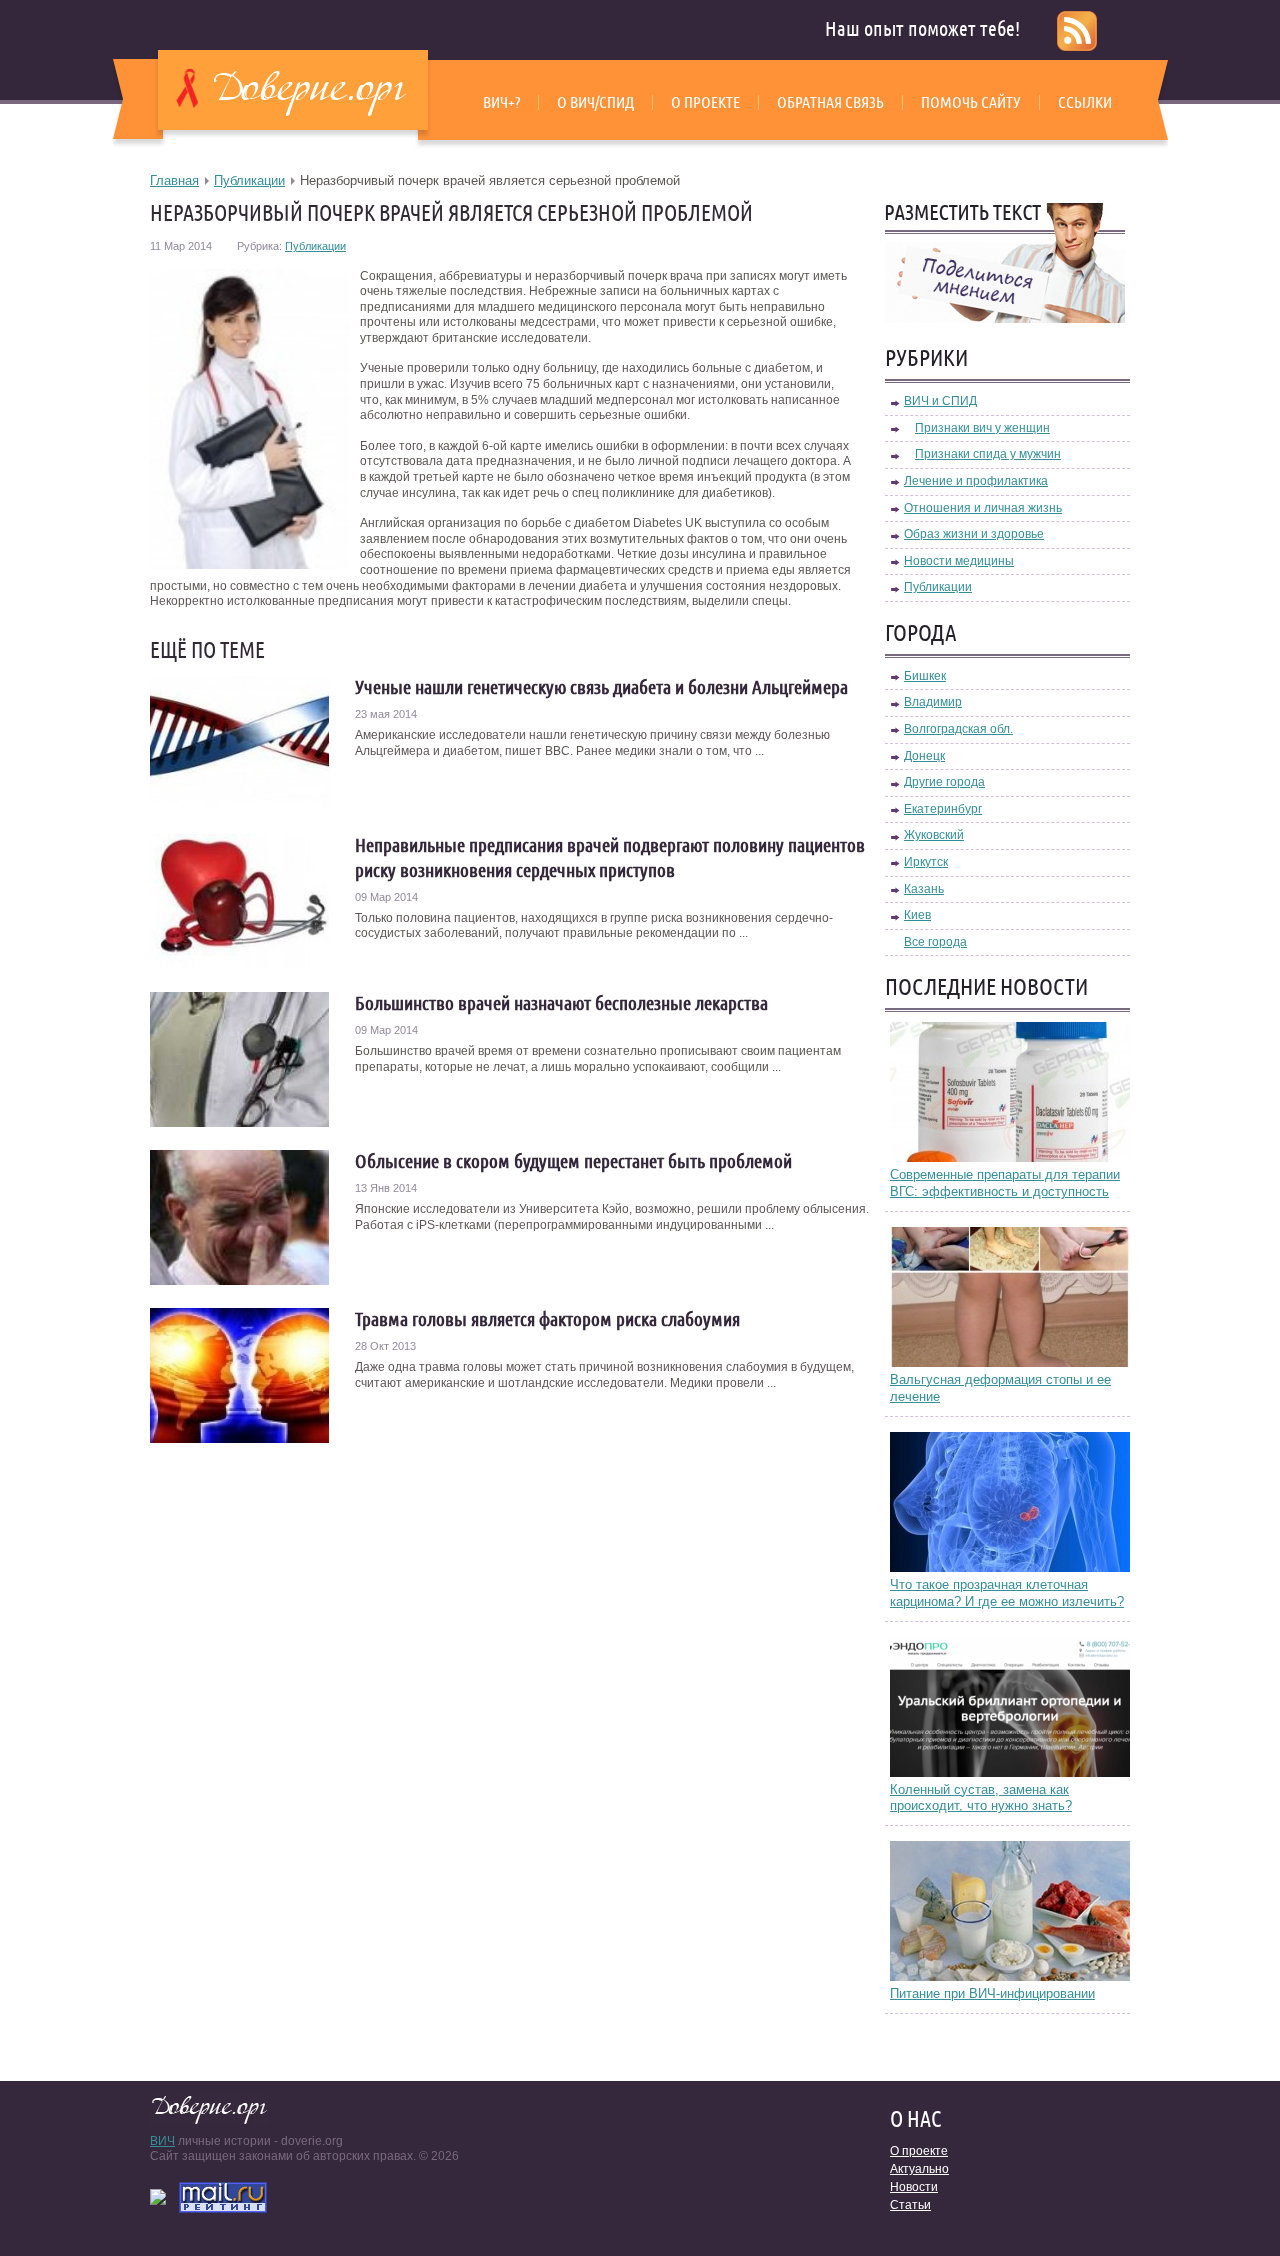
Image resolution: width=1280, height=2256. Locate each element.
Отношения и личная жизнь (983, 508)
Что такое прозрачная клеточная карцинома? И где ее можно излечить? (1007, 1593)
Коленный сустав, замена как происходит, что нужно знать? (981, 1798)
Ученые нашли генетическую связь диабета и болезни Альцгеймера (601, 687)
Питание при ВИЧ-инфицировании (992, 1993)
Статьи (910, 2205)
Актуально (919, 2169)
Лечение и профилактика (976, 481)
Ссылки (1085, 102)
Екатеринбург (943, 809)
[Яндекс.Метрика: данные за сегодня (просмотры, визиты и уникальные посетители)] (158, 2197)
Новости (914, 2187)
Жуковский (934, 835)
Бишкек (925, 676)
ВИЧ (162, 2141)
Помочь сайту (971, 102)
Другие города (944, 782)
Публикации (249, 180)
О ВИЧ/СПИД (595, 102)
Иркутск (926, 862)
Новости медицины (959, 561)
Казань (924, 889)
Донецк (924, 756)
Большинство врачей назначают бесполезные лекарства (561, 1003)
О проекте (705, 102)
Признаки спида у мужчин (988, 454)
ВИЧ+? (501, 102)
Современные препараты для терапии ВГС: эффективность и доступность (1005, 1183)
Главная (174, 180)
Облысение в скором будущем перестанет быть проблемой (573, 1161)
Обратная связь (830, 102)
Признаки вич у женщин (982, 428)
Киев (917, 915)
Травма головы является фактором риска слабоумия (547, 1319)
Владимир (933, 702)
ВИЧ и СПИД (940, 401)
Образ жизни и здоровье (974, 534)
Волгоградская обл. (958, 729)
